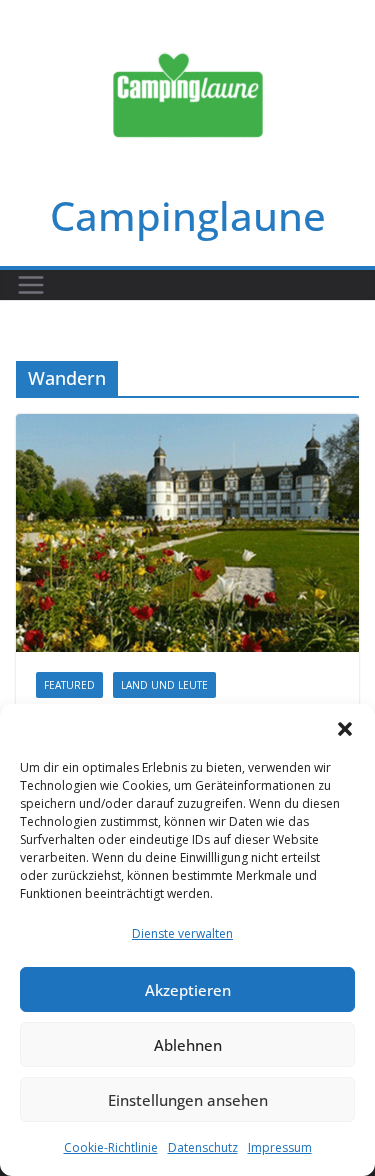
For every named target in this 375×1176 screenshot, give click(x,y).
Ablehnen (188, 1045)
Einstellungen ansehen (188, 1100)
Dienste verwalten (182, 933)
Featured (69, 685)
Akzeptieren (188, 990)
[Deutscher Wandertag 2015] (187, 533)
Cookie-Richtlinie (111, 1147)
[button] (345, 729)
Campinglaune (188, 215)
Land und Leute (164, 685)
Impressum (280, 1147)
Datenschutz (203, 1147)
